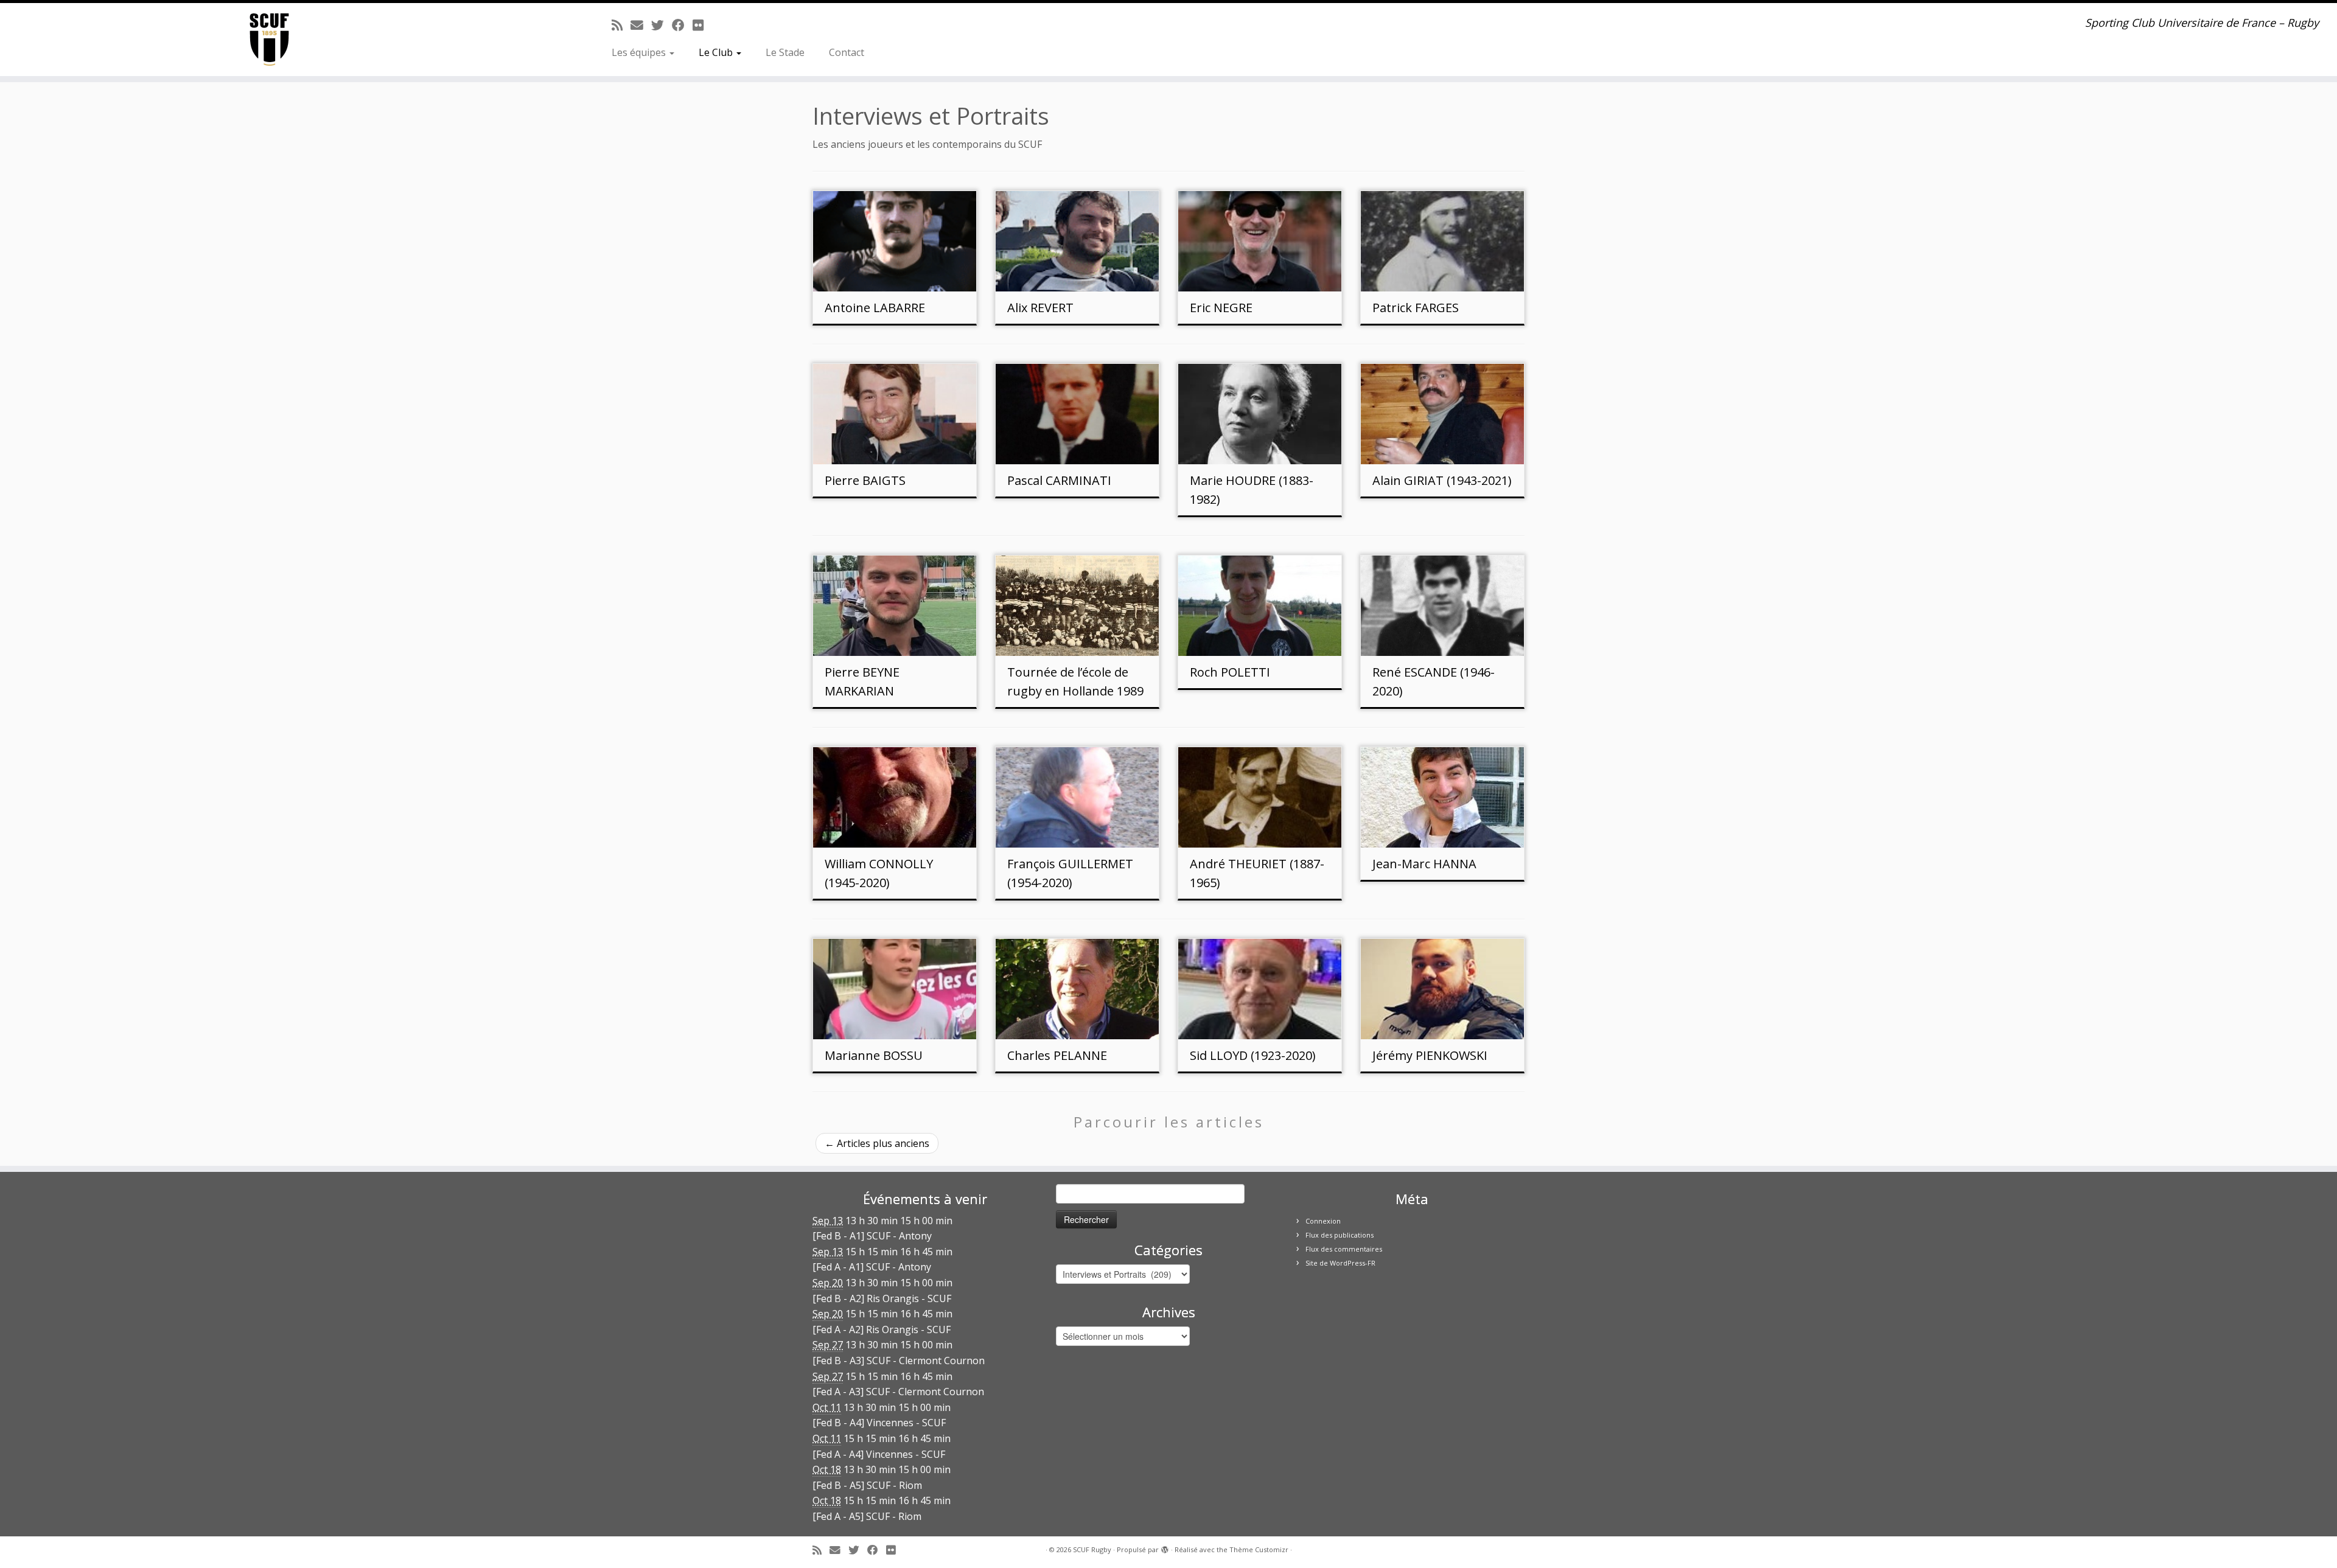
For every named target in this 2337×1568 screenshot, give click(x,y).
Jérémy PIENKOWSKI (1430, 1055)
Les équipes (640, 52)
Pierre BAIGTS (865, 480)
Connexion (1323, 1221)
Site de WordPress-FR (1340, 1263)
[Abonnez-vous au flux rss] (621, 25)
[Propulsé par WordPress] (1165, 1547)
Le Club (717, 52)
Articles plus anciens (877, 1143)
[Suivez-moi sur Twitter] (662, 25)
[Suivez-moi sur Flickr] (702, 25)
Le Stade (785, 52)
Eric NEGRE (1221, 308)
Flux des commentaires (1344, 1249)
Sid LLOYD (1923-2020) (1253, 1055)
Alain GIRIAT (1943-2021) (1442, 480)
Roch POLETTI (1230, 672)
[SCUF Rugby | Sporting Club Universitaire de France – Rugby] (270, 40)
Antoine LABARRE (875, 308)
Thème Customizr (1259, 1549)
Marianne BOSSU (874, 1055)
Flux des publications (1340, 1235)
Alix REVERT (1040, 308)
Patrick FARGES (1416, 308)
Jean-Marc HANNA (1424, 864)
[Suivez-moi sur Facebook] (682, 25)
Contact (847, 52)
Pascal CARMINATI (1059, 480)
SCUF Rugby (1092, 1549)
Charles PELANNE (1057, 1055)
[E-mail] (641, 25)
